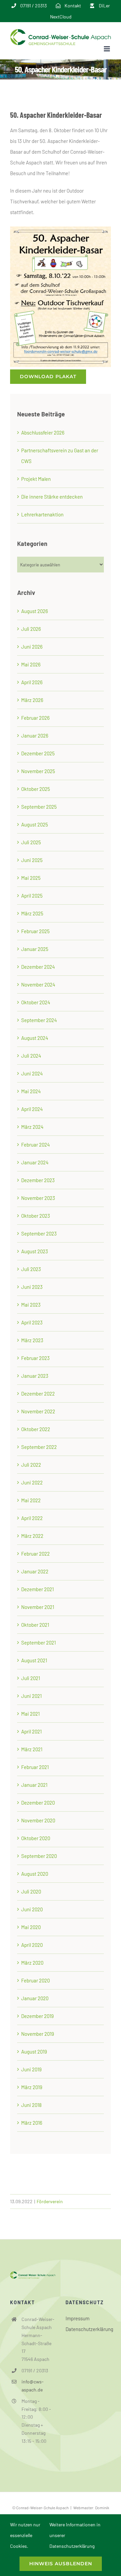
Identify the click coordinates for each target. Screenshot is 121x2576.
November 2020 (38, 1820)
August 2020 (35, 1874)
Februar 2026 (35, 718)
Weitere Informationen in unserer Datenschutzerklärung (75, 2535)
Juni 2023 (32, 1287)
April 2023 (32, 1322)
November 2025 (38, 771)
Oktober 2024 (36, 1002)
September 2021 (38, 1643)
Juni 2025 (32, 860)
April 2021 (31, 1731)
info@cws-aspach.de (33, 2386)
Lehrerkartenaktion (42, 514)
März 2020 (32, 1963)
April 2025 (32, 896)
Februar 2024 (35, 1145)
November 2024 (38, 984)
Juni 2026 (32, 647)
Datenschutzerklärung (88, 2329)
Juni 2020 (32, 1909)
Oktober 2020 (36, 1838)
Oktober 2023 (36, 1216)
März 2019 (32, 2087)
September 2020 (39, 1856)
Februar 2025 (35, 931)
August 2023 (35, 1251)
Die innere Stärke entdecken (52, 497)
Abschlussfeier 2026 (43, 433)
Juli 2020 (31, 1891)
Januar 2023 (35, 1376)
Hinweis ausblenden (61, 2564)
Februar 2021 (35, 1767)
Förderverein (50, 2201)
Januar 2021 (34, 1785)
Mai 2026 (31, 664)
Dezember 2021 (37, 1589)
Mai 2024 (31, 1091)
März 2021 (32, 1749)
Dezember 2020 (38, 1803)
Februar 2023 (35, 1358)
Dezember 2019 (37, 2016)
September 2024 (39, 1020)
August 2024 (35, 1038)
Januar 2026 (35, 736)
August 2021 (34, 1660)
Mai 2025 (31, 878)
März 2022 (32, 1536)
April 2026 (32, 682)
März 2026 (32, 700)
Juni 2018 (31, 2105)
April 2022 (32, 1518)
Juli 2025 (31, 842)
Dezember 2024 (38, 967)
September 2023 (39, 1233)
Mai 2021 (30, 1714)
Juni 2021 (31, 1696)
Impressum (77, 2318)
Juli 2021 (31, 1678)
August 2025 (35, 824)
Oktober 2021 (35, 1625)
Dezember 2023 (38, 1180)
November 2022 (38, 1411)
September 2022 (39, 1447)
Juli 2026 (31, 629)
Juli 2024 (31, 1056)
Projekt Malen (36, 479)
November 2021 (38, 1607)
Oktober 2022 (36, 1429)
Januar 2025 (35, 949)
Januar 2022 (35, 1571)
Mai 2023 (31, 1305)
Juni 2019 (31, 2069)
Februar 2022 (35, 1554)
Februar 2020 (35, 1980)
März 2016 (32, 2123)
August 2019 (34, 2052)
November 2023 (38, 1198)
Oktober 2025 (36, 789)
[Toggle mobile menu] (107, 49)
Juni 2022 (32, 1482)
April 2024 (32, 1109)
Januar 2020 (35, 1998)
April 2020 (32, 1945)
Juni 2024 (32, 1073)
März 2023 (32, 1340)
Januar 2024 (35, 1162)
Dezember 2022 (38, 1394)
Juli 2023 (31, 1269)
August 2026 (35, 611)
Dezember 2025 (38, 753)
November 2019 (38, 2034)
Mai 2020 (31, 1927)
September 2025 (39, 807)
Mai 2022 (31, 1500)
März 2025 (32, 913)
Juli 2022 (31, 1465)
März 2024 (32, 1127)
